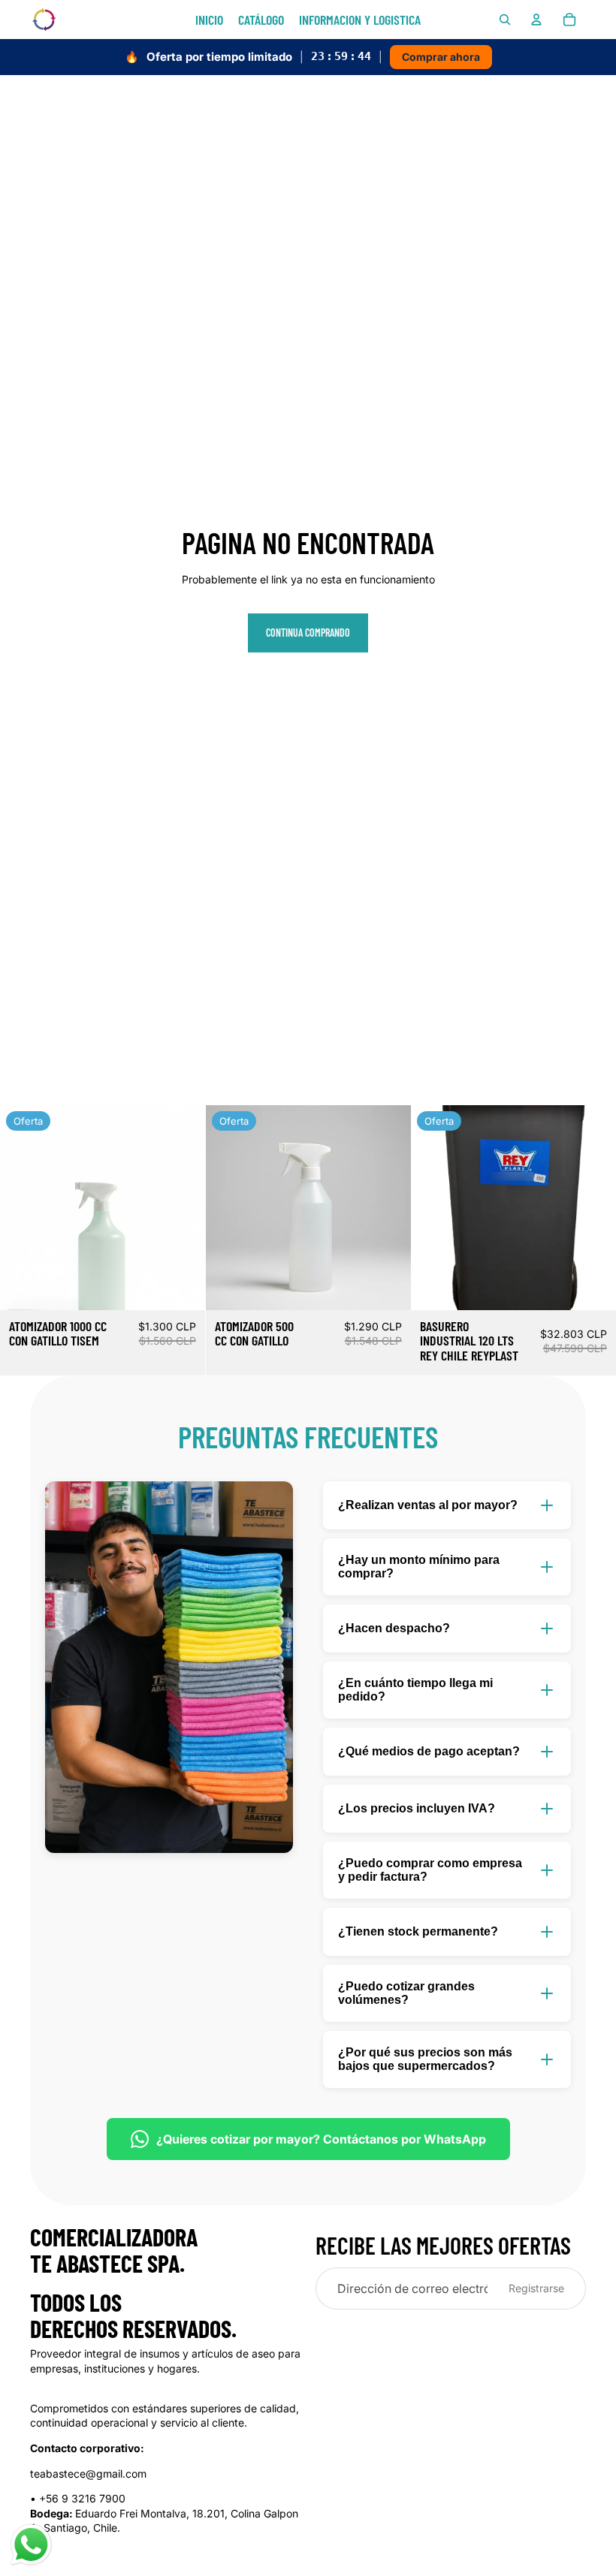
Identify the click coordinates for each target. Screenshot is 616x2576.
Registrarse (536, 2288)
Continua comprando (308, 633)
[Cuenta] (536, 20)
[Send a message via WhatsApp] (31, 2545)
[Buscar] (505, 20)
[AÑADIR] (182, 1287)
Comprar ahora (441, 57)
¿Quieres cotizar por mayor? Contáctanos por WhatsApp (321, 2139)
